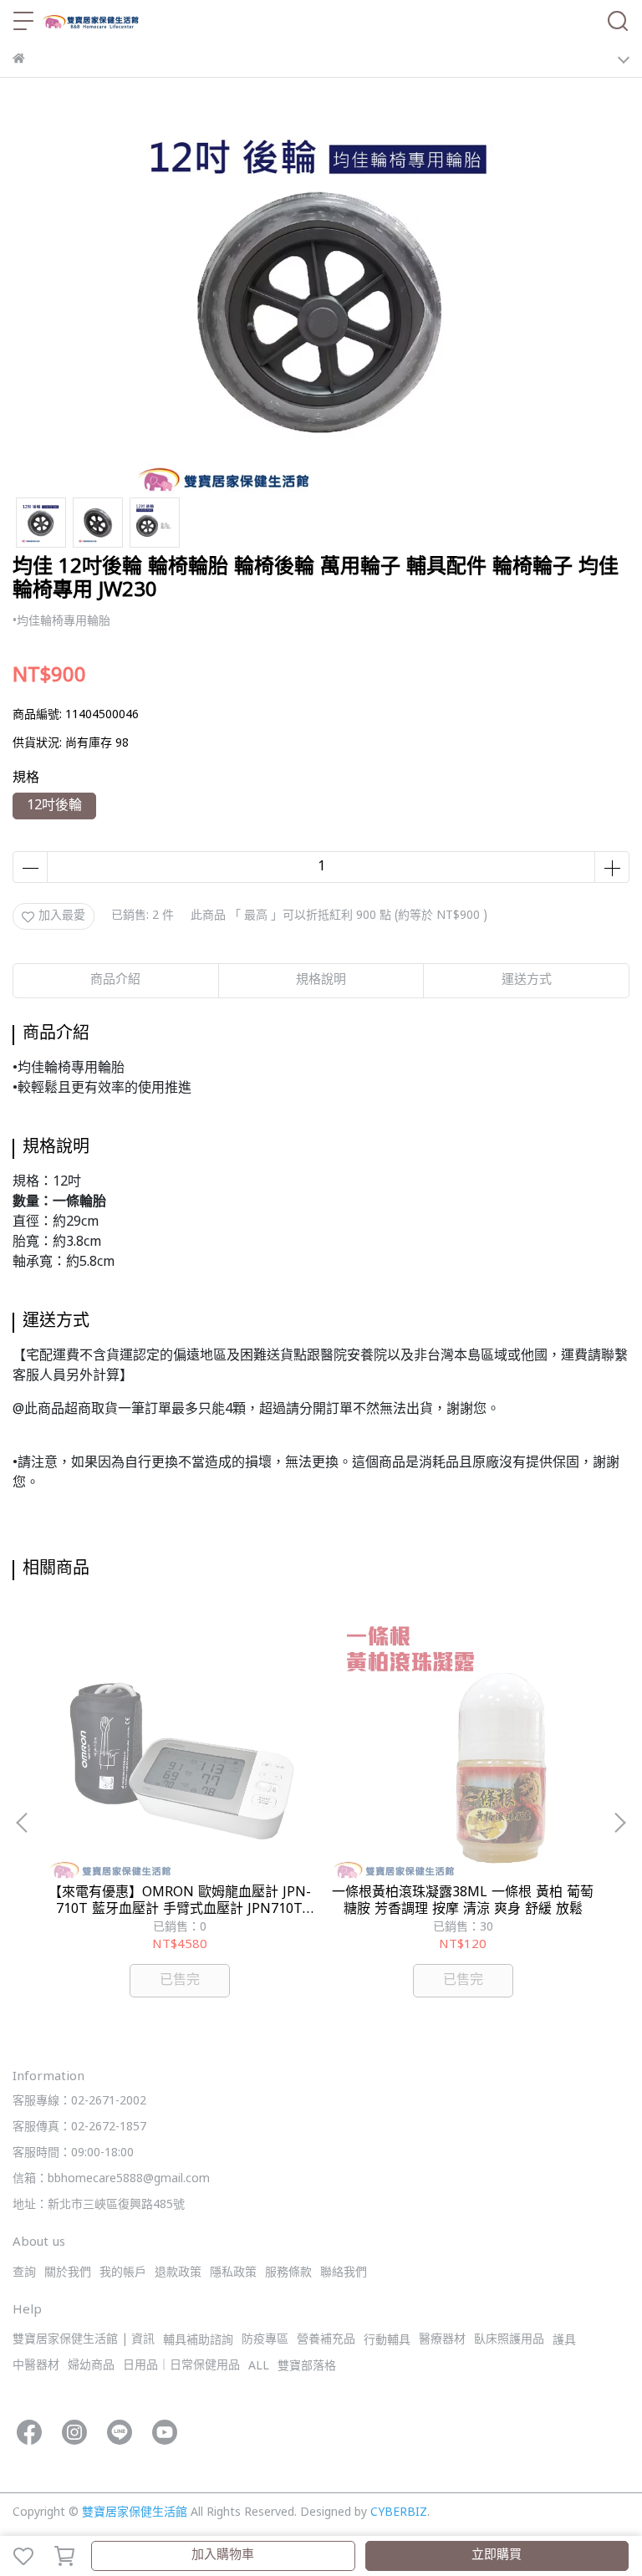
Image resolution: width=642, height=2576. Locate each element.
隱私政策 (233, 2273)
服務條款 (288, 2273)
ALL (259, 2367)
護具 (564, 2341)
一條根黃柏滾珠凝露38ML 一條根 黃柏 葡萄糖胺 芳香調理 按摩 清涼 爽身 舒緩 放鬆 (463, 1901)
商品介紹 (115, 980)
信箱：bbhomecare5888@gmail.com (111, 2179)
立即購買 (497, 2556)
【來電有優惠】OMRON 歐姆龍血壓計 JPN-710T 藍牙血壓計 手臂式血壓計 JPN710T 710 (180, 1901)
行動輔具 (387, 2341)
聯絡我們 (344, 2273)
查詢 (24, 2273)
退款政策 (178, 2273)
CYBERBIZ (399, 2513)
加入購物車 (223, 2556)
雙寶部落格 (307, 2367)
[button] (619, 1823)
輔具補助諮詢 (198, 2341)
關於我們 (68, 2273)
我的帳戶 (123, 2273)
